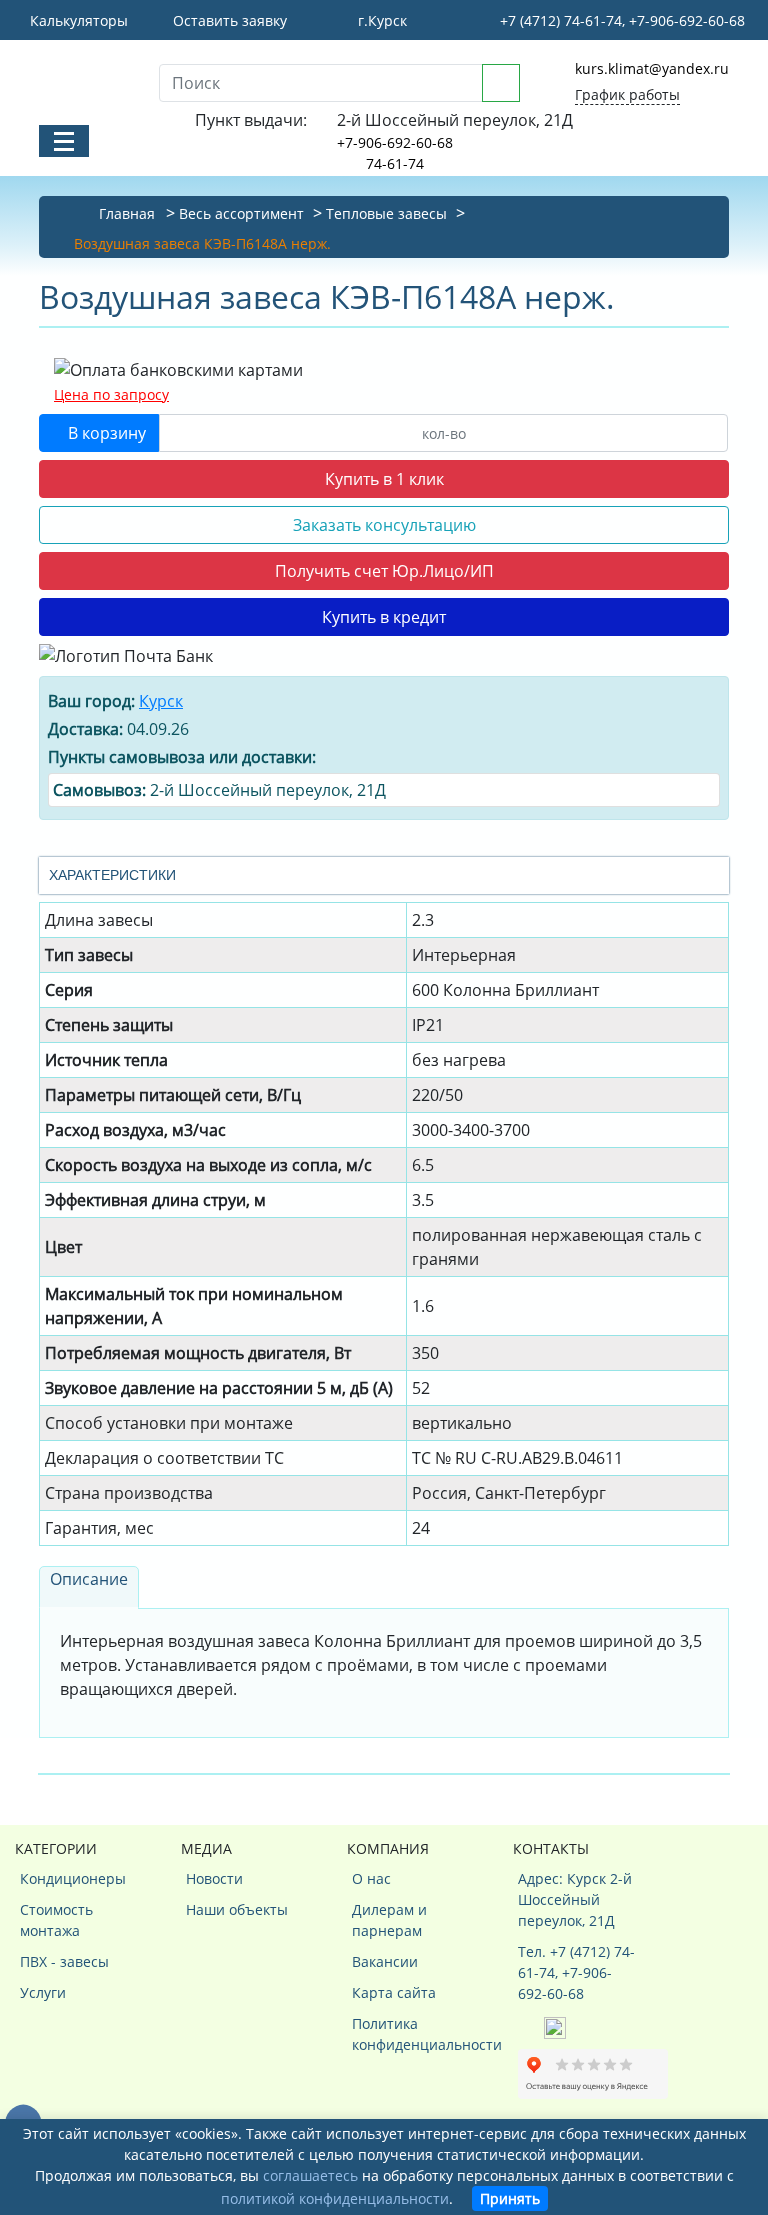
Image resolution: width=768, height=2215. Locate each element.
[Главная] (84, 80)
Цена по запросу (111, 394)
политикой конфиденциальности (335, 2198)
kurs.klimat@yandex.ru (652, 68)
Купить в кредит (384, 617)
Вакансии (385, 1961)
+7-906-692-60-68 (395, 142)
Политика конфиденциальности (412, 2034)
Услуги (43, 1992)
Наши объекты (237, 1909)
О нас (371, 1878)
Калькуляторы (77, 20)
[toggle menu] (64, 141)
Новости (214, 1878)
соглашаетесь (310, 2175)
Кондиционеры (73, 1878)
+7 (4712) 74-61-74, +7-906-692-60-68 (620, 20)
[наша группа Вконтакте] (531, 2026)
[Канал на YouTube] (555, 2026)
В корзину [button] (105, 433)
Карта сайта (394, 1992)
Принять (510, 2198)
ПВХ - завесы (64, 1961)
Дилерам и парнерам (389, 1920)
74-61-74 (395, 163)
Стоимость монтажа (56, 1920)
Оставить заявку (228, 20)
